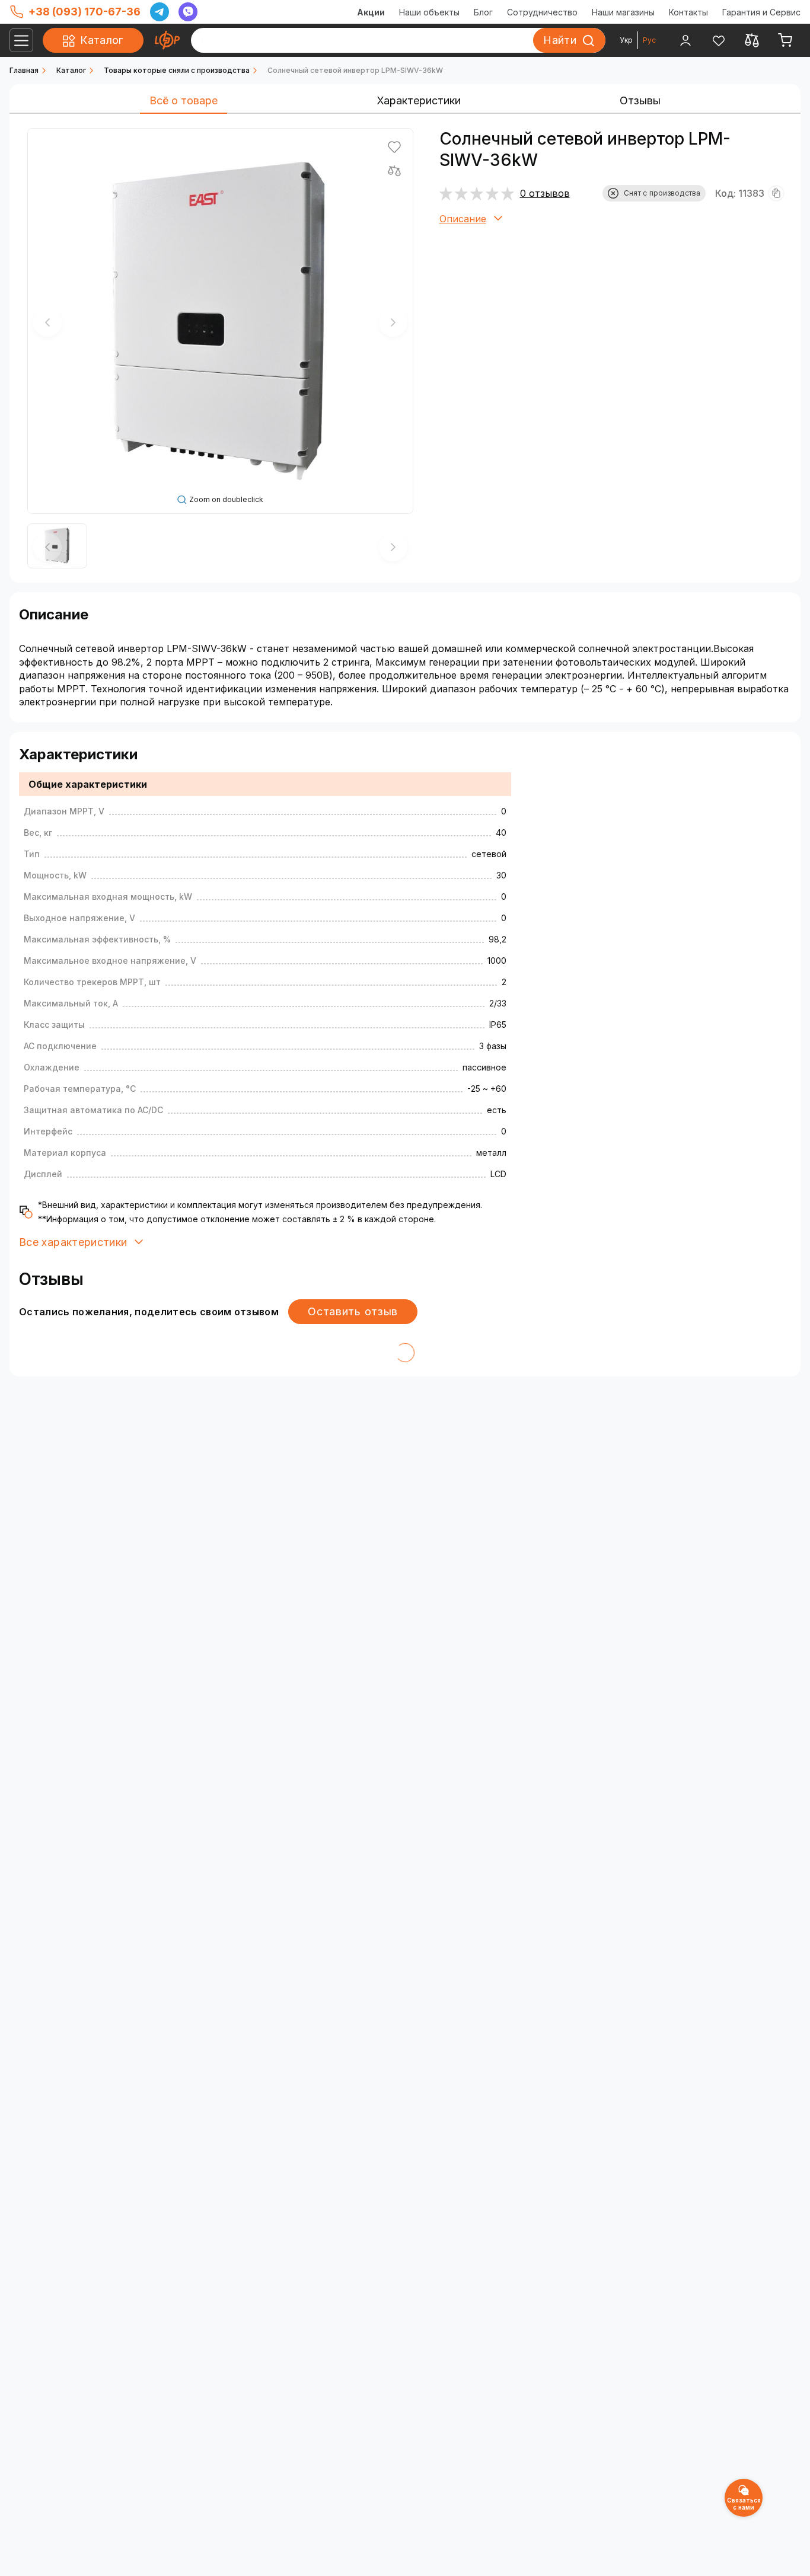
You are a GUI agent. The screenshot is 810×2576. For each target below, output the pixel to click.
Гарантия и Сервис (761, 12)
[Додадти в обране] (394, 147)
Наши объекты (429, 12)
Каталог (71, 70)
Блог (483, 12)
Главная (24, 70)
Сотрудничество (542, 12)
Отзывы (640, 100)
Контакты (688, 12)
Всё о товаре (184, 100)
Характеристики (419, 100)
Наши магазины (623, 12)
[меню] (21, 40)
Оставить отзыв (353, 1311)
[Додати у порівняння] (394, 171)
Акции (371, 12)
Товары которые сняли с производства (177, 70)
